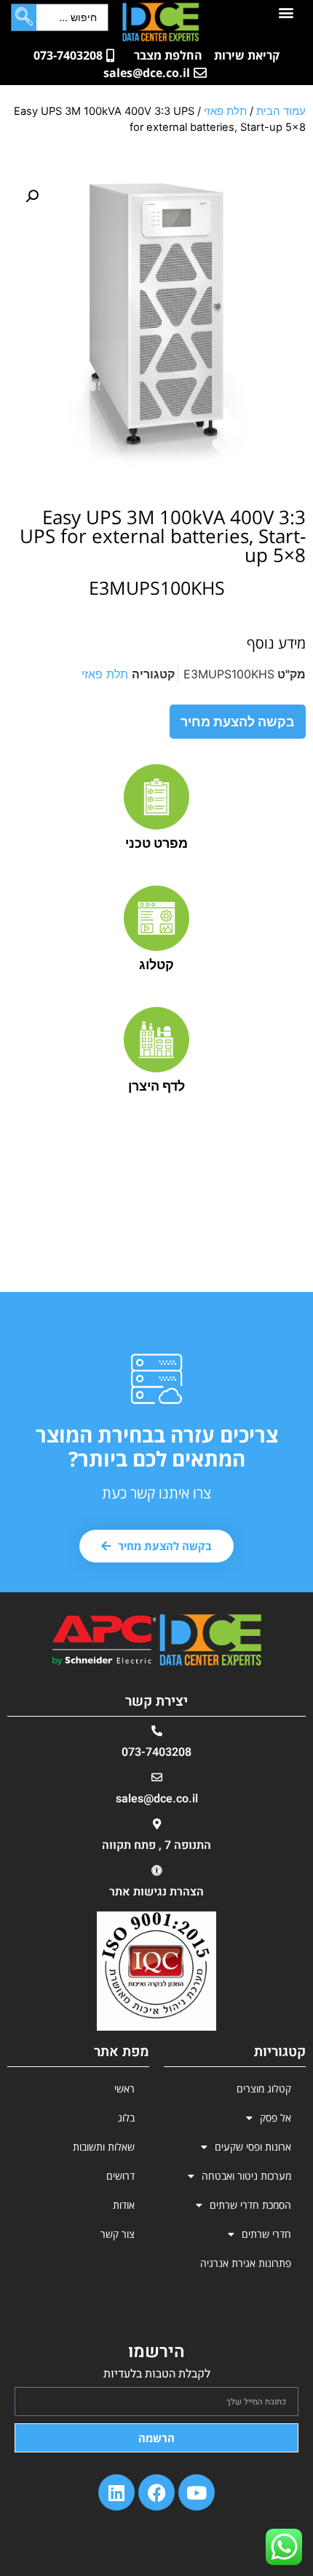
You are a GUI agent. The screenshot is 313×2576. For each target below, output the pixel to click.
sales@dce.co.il (157, 1799)
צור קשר (118, 2234)
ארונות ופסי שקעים (253, 2147)
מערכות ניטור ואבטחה (246, 2176)
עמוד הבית (281, 111)
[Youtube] (197, 2492)
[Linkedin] (116, 2492)
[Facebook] (156, 2492)
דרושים (120, 2176)
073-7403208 (156, 1752)
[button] (286, 12)
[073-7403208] (157, 1731)
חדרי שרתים (266, 2234)
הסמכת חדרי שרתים (250, 2205)
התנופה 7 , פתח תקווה (156, 1845)
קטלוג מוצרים (264, 2089)
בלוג (126, 2118)
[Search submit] (24, 17)
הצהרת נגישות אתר (156, 1892)
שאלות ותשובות (104, 2147)
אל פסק (276, 2118)
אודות (124, 2205)
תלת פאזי (225, 111)
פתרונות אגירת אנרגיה (246, 2263)
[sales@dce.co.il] (157, 1777)
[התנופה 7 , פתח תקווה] (157, 1824)
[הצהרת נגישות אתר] (157, 1870)
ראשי (124, 2089)
